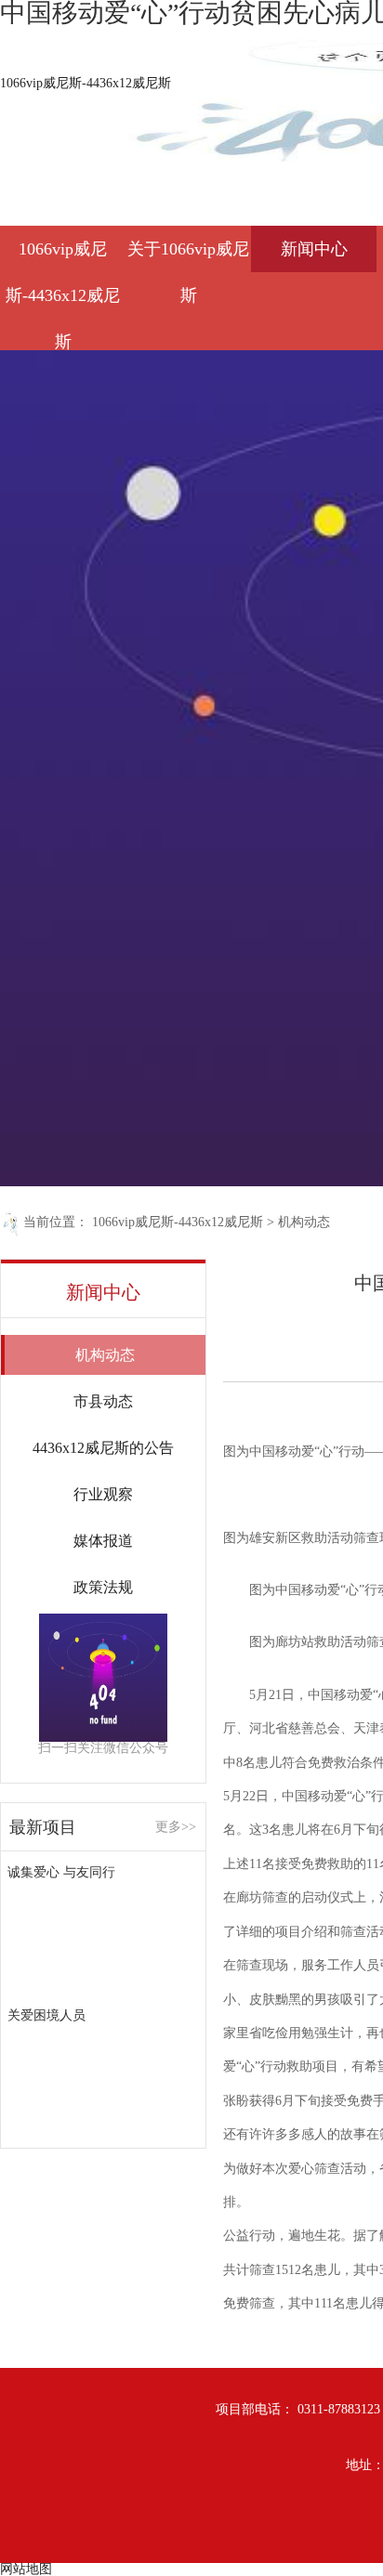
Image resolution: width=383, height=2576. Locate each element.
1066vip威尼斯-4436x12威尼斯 (86, 83)
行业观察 (103, 1494)
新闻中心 (314, 249)
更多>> (176, 1827)
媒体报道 (103, 1541)
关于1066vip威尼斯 (188, 256)
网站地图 (26, 2569)
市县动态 (103, 1401)
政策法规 (103, 1587)
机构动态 (304, 1222)
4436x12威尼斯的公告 (103, 1448)
